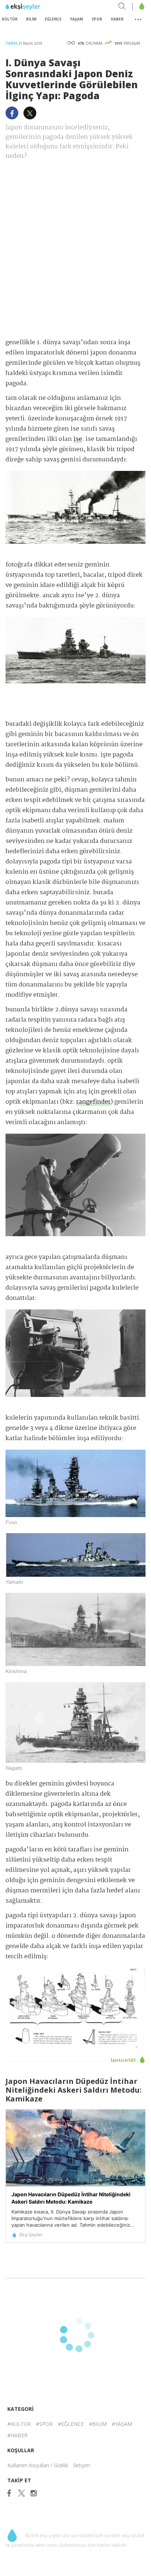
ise (78, 439)
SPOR (97, 19)
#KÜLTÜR (19, 2424)
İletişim (82, 2465)
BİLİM (31, 19)
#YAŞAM (122, 2424)
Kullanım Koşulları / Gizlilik (38, 2465)
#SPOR (44, 2424)
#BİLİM (98, 2424)
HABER (117, 19)
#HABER (17, 2435)
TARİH (12, 43)
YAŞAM (76, 19)
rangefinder (93, 1102)
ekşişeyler (38, 7)
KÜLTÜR (10, 19)
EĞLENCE (53, 19)
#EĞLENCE (71, 2424)
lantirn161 (124, 2060)
